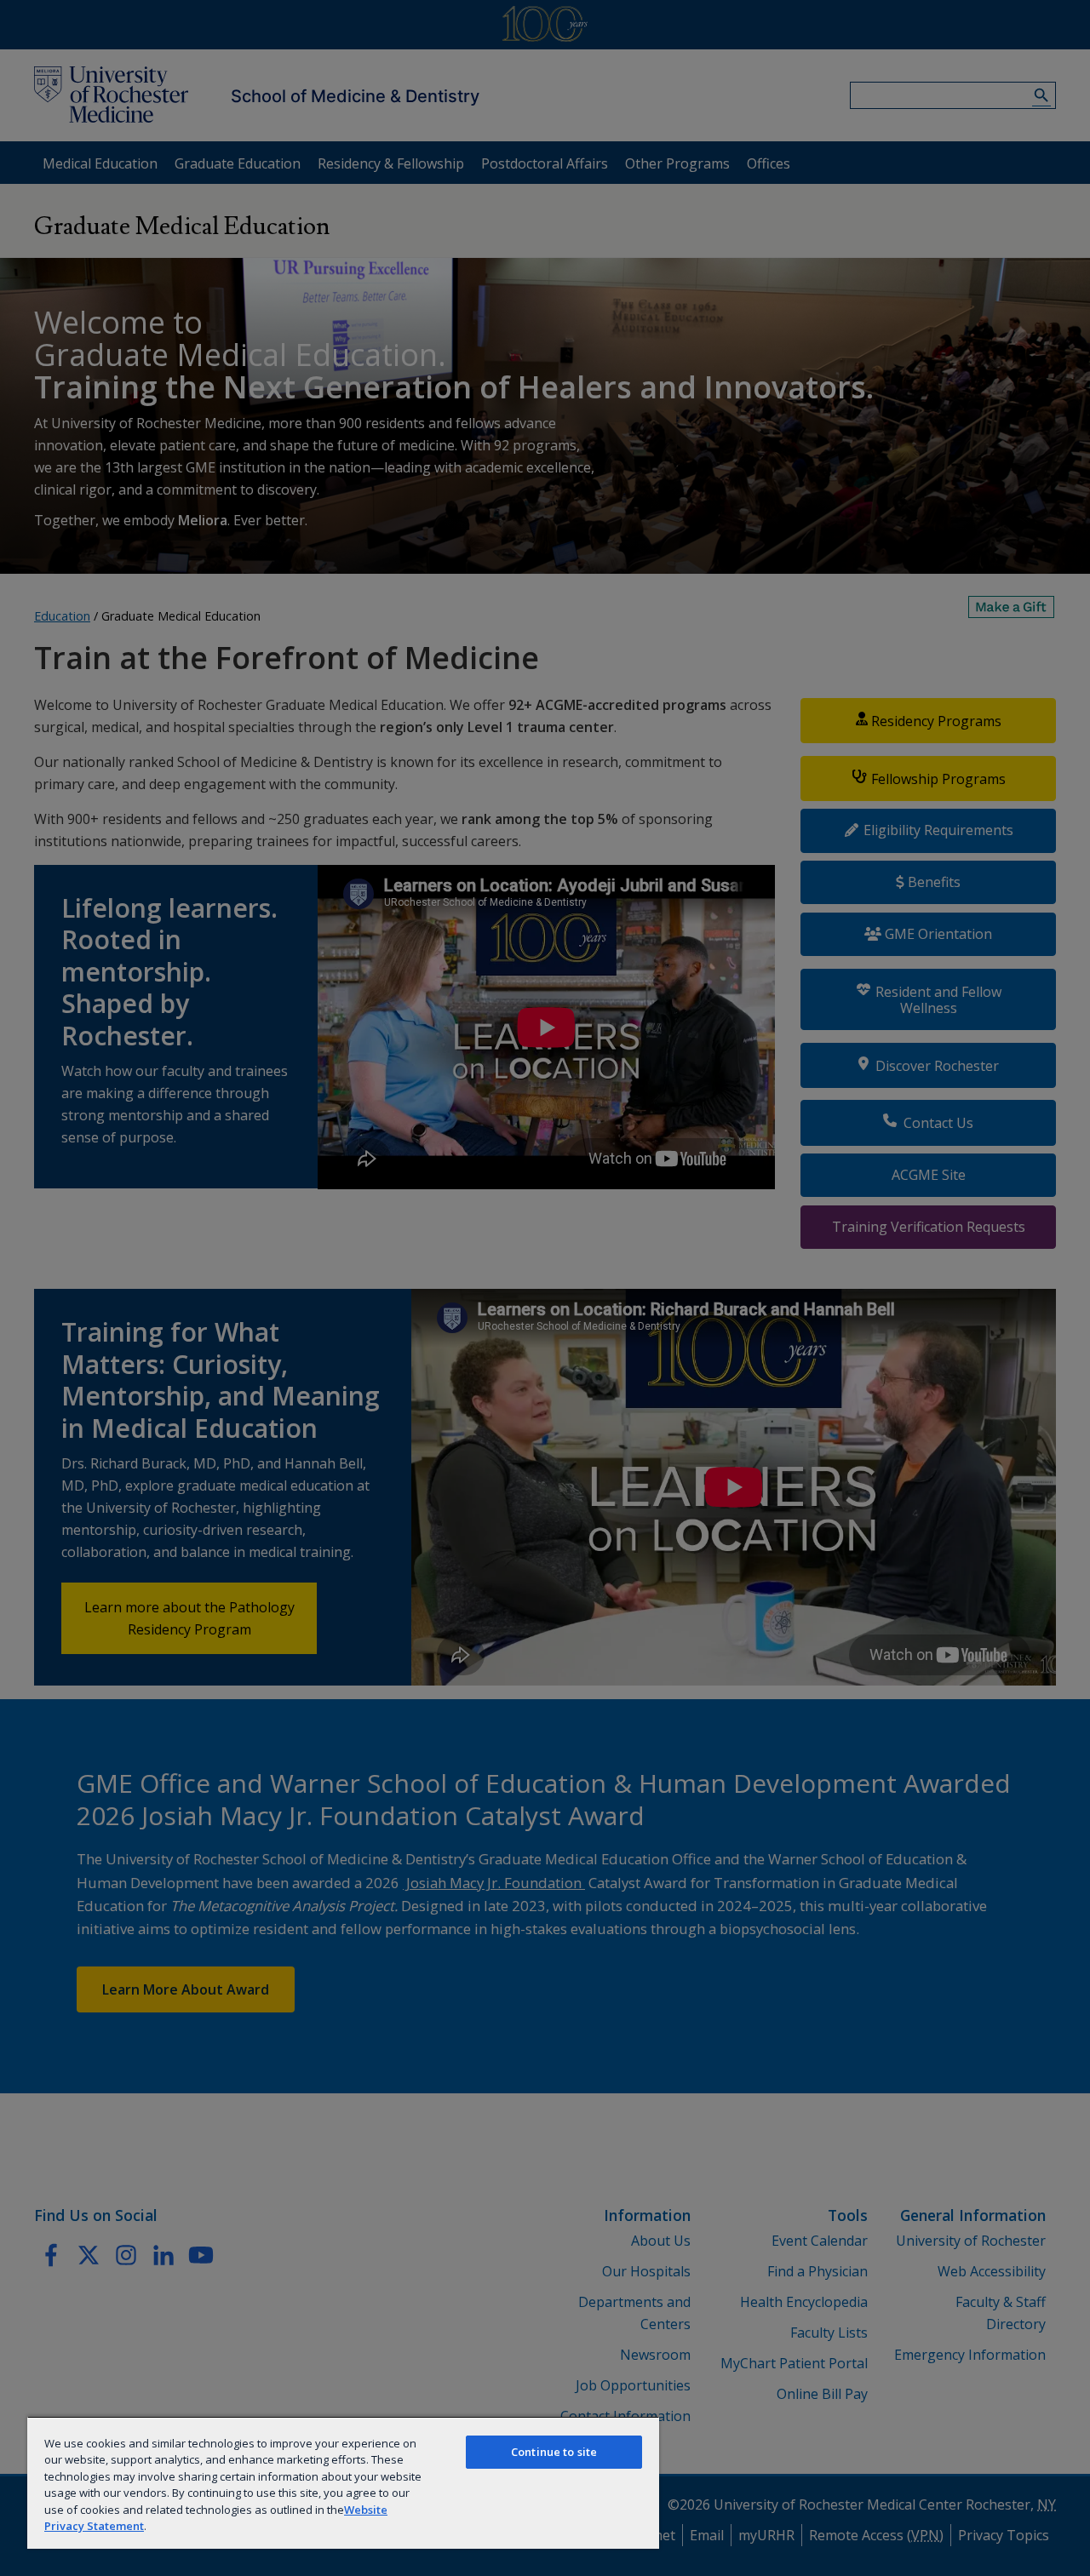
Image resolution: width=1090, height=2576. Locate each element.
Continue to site (554, 2452)
